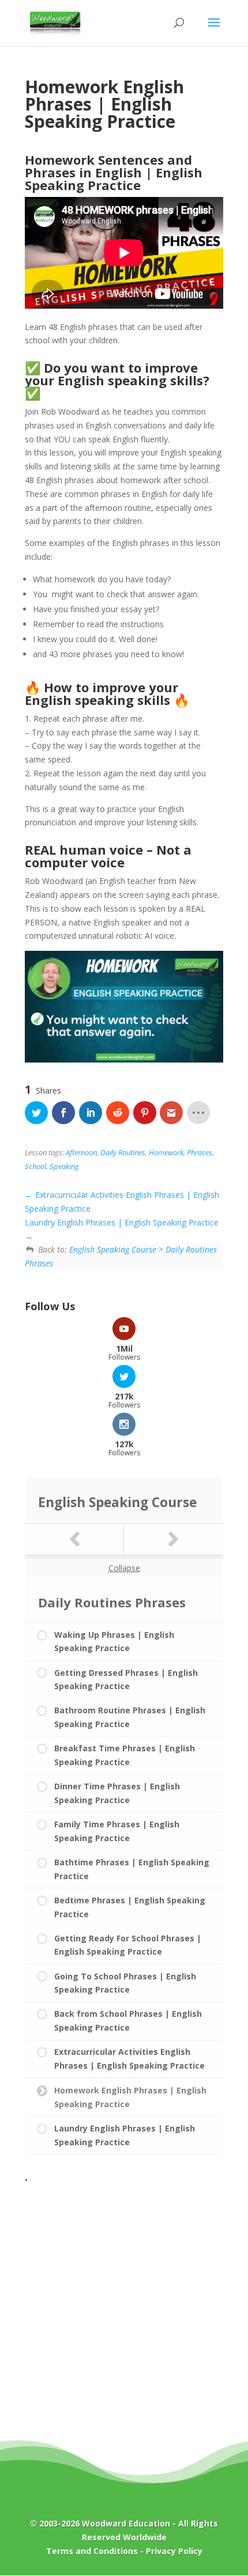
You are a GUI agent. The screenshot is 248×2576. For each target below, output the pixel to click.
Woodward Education (126, 2523)
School (35, 1166)
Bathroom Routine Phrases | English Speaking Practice (130, 1717)
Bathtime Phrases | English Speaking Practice (132, 1869)
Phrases (200, 1153)
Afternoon (81, 1153)
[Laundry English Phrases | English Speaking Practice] (174, 1539)
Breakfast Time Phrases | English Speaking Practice (125, 1755)
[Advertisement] (124, 2312)
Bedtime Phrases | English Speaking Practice (130, 1907)
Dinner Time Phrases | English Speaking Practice (117, 1793)
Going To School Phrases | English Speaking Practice (125, 1983)
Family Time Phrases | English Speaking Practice (117, 1831)
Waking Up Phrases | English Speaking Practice (114, 1642)
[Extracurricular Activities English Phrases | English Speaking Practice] (74, 1539)
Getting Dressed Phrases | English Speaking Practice (126, 1680)
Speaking (64, 1166)
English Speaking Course (113, 1249)
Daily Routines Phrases (112, 1602)
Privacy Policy (174, 2551)
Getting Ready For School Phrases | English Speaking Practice (128, 1945)
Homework (166, 1153)
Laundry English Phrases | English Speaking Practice (125, 2135)
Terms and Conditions (92, 2551)
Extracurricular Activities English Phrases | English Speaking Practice (129, 2059)
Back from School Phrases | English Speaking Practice (128, 2021)
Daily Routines (123, 1153)
